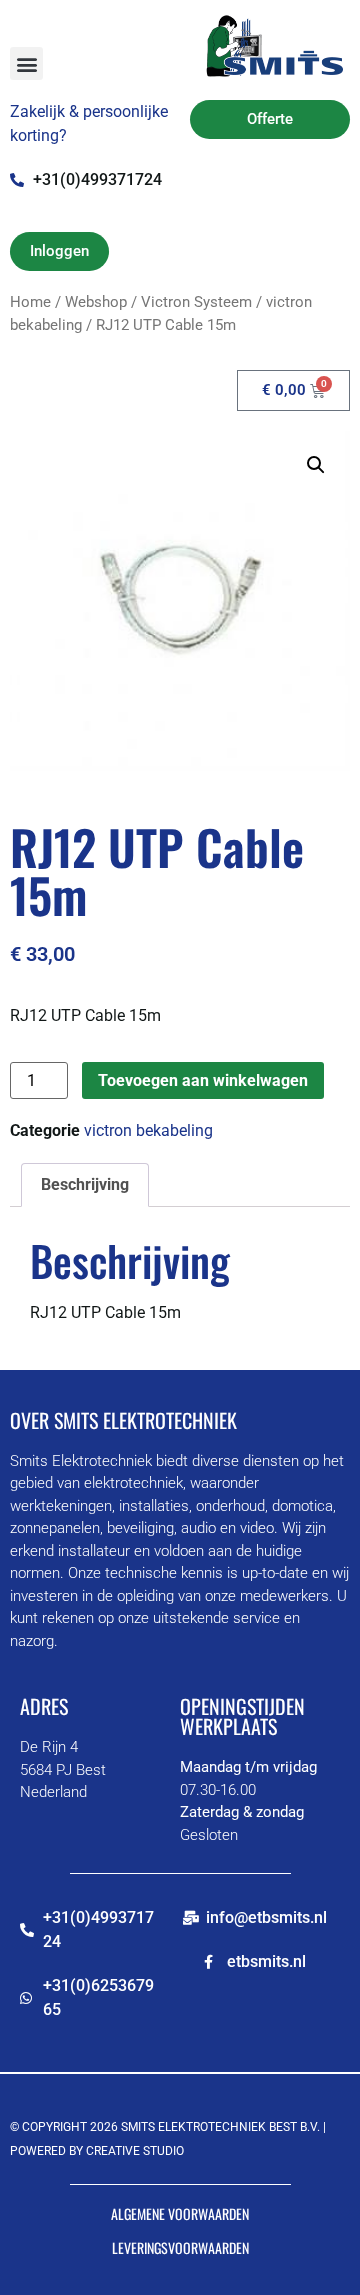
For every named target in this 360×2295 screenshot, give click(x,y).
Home (30, 302)
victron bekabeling (148, 1130)
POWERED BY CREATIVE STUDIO (97, 2151)
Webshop (96, 302)
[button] (26, 63)
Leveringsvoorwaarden (180, 2247)
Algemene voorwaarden (180, 2213)
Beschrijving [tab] (85, 1184)
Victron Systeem (196, 302)
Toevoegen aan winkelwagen (203, 1080)
